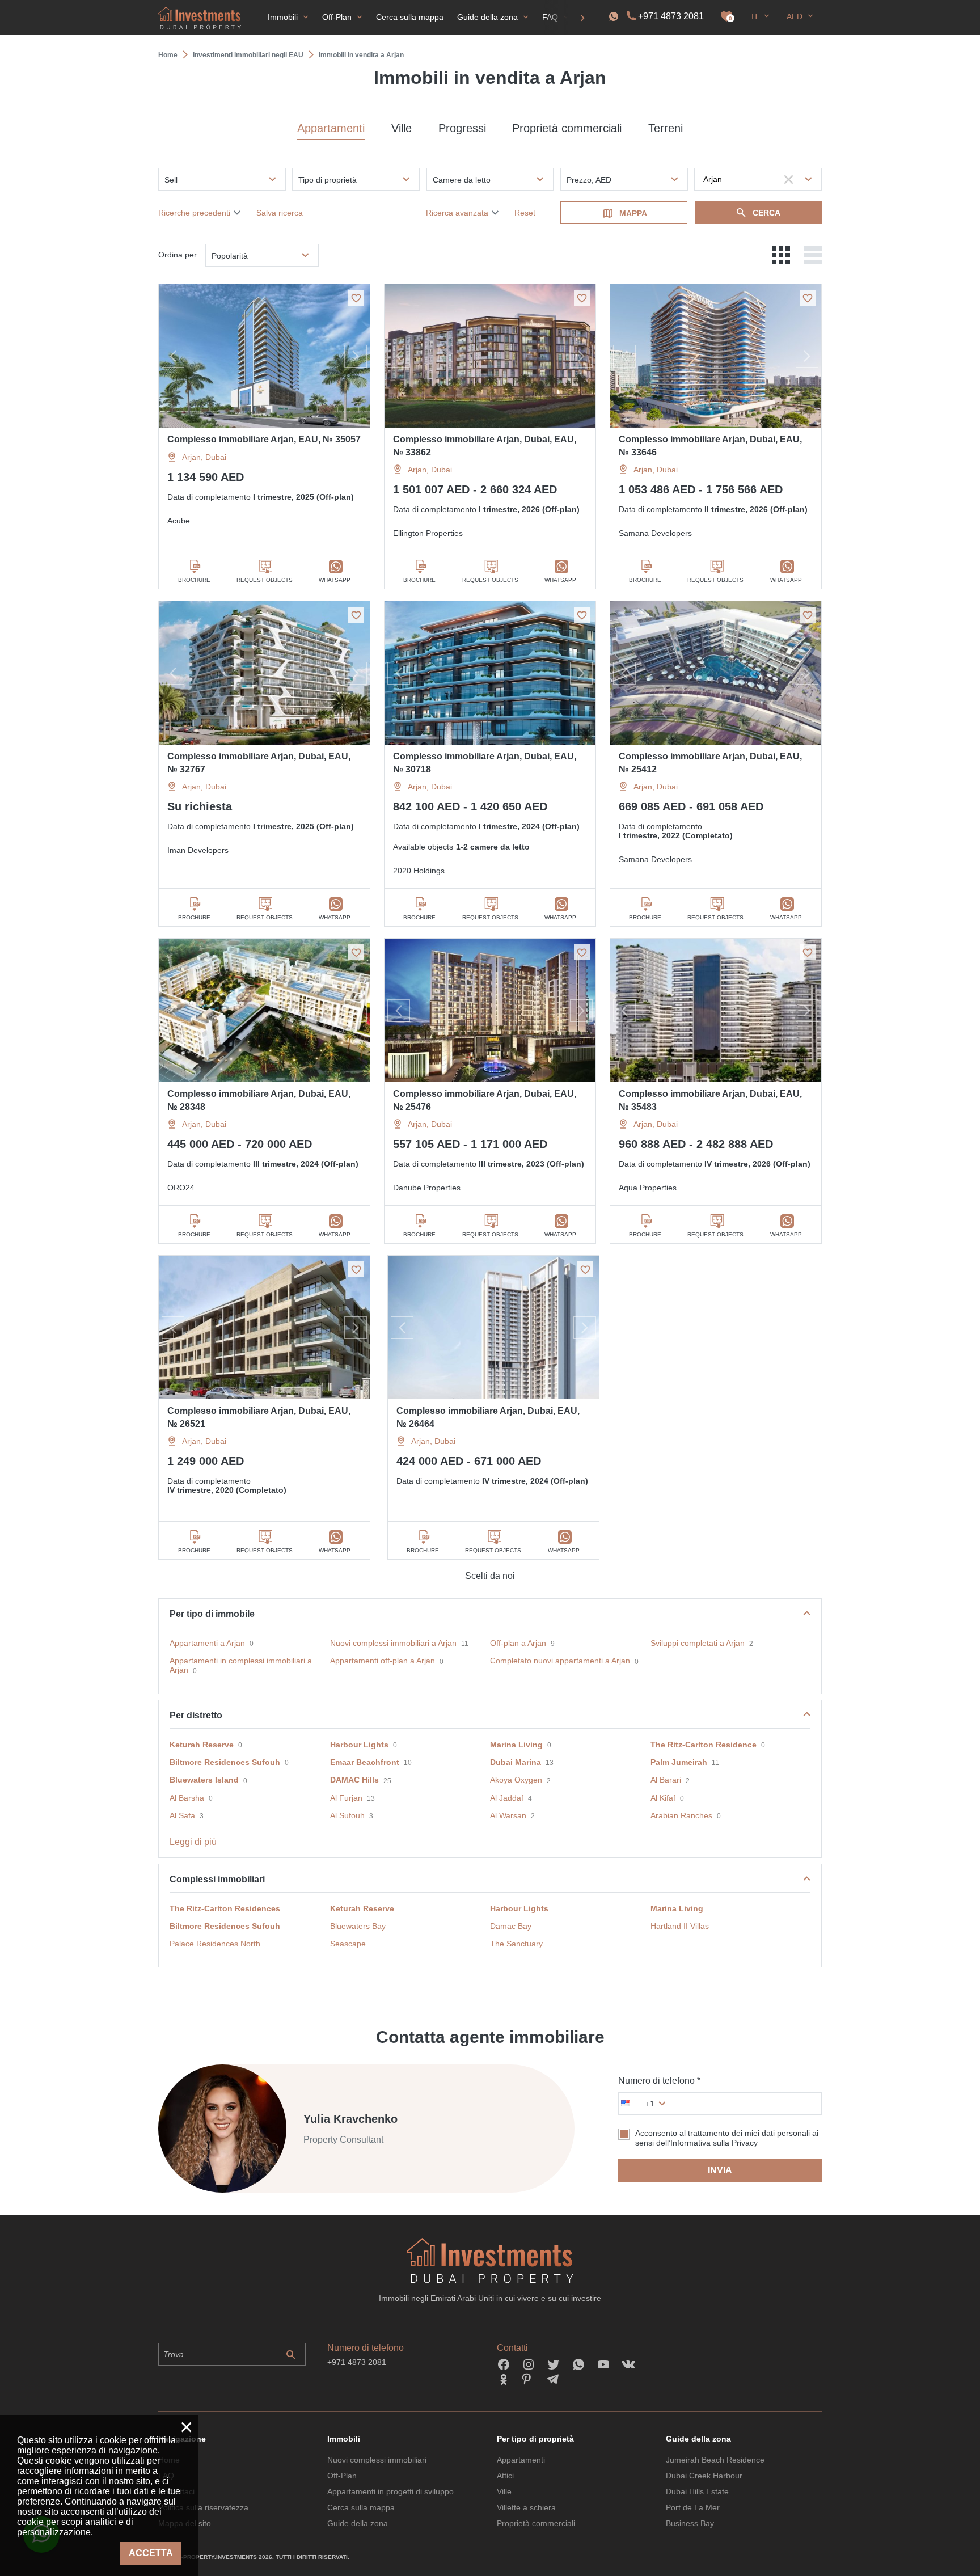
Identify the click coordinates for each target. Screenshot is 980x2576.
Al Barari (666, 1780)
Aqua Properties (648, 1188)
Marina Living (516, 1745)
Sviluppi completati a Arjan (698, 1643)
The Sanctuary (516, 1944)
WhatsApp (335, 580)
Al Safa (182, 1815)
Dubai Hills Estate (697, 2491)
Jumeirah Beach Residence (715, 2460)
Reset (525, 213)
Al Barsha (187, 1798)
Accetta (151, 2553)
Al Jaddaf (507, 1798)
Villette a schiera (526, 2507)
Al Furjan (346, 1798)
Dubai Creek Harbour (704, 2476)
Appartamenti (331, 128)
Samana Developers (655, 533)
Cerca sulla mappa (361, 2507)
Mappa (633, 213)
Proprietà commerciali (567, 128)
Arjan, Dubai (204, 457)
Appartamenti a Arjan (207, 1643)
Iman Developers (198, 850)
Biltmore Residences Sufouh (225, 1762)
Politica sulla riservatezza (203, 2507)
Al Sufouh (347, 1815)
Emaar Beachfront (365, 1762)
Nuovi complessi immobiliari (377, 2460)
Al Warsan (508, 1815)
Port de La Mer (693, 2507)
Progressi (462, 128)
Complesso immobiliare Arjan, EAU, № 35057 (264, 439)
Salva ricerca (280, 213)
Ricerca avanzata (457, 213)
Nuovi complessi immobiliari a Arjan (393, 1643)
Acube (179, 521)
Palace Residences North (215, 1944)
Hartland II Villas (680, 1926)
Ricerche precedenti (194, 213)
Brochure (194, 580)
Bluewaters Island (204, 1780)
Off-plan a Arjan (518, 1643)
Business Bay (690, 2523)
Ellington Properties (428, 533)
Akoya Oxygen (516, 1780)
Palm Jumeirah (679, 1762)
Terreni (666, 128)
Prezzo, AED (589, 180)
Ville (402, 128)
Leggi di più (193, 1842)
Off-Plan (342, 2476)
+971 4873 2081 (671, 16)
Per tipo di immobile (212, 1614)
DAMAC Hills (354, 1780)
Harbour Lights (359, 1745)
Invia (720, 2170)
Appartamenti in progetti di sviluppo (390, 2491)
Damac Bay (511, 1926)
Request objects (265, 580)
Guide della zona (358, 2523)
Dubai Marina (516, 1762)
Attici (505, 2476)
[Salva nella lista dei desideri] (356, 298)
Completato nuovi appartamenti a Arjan (560, 1661)
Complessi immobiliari (217, 1879)
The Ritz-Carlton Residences (225, 1908)
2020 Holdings (419, 871)
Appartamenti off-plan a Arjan (383, 1661)
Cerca (766, 213)
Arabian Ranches (681, 1815)
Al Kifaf (663, 1798)
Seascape (348, 1944)
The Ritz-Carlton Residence (704, 1745)
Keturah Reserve (202, 1745)
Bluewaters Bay (358, 1926)
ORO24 (181, 1188)
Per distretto (196, 1715)
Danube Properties (427, 1188)
